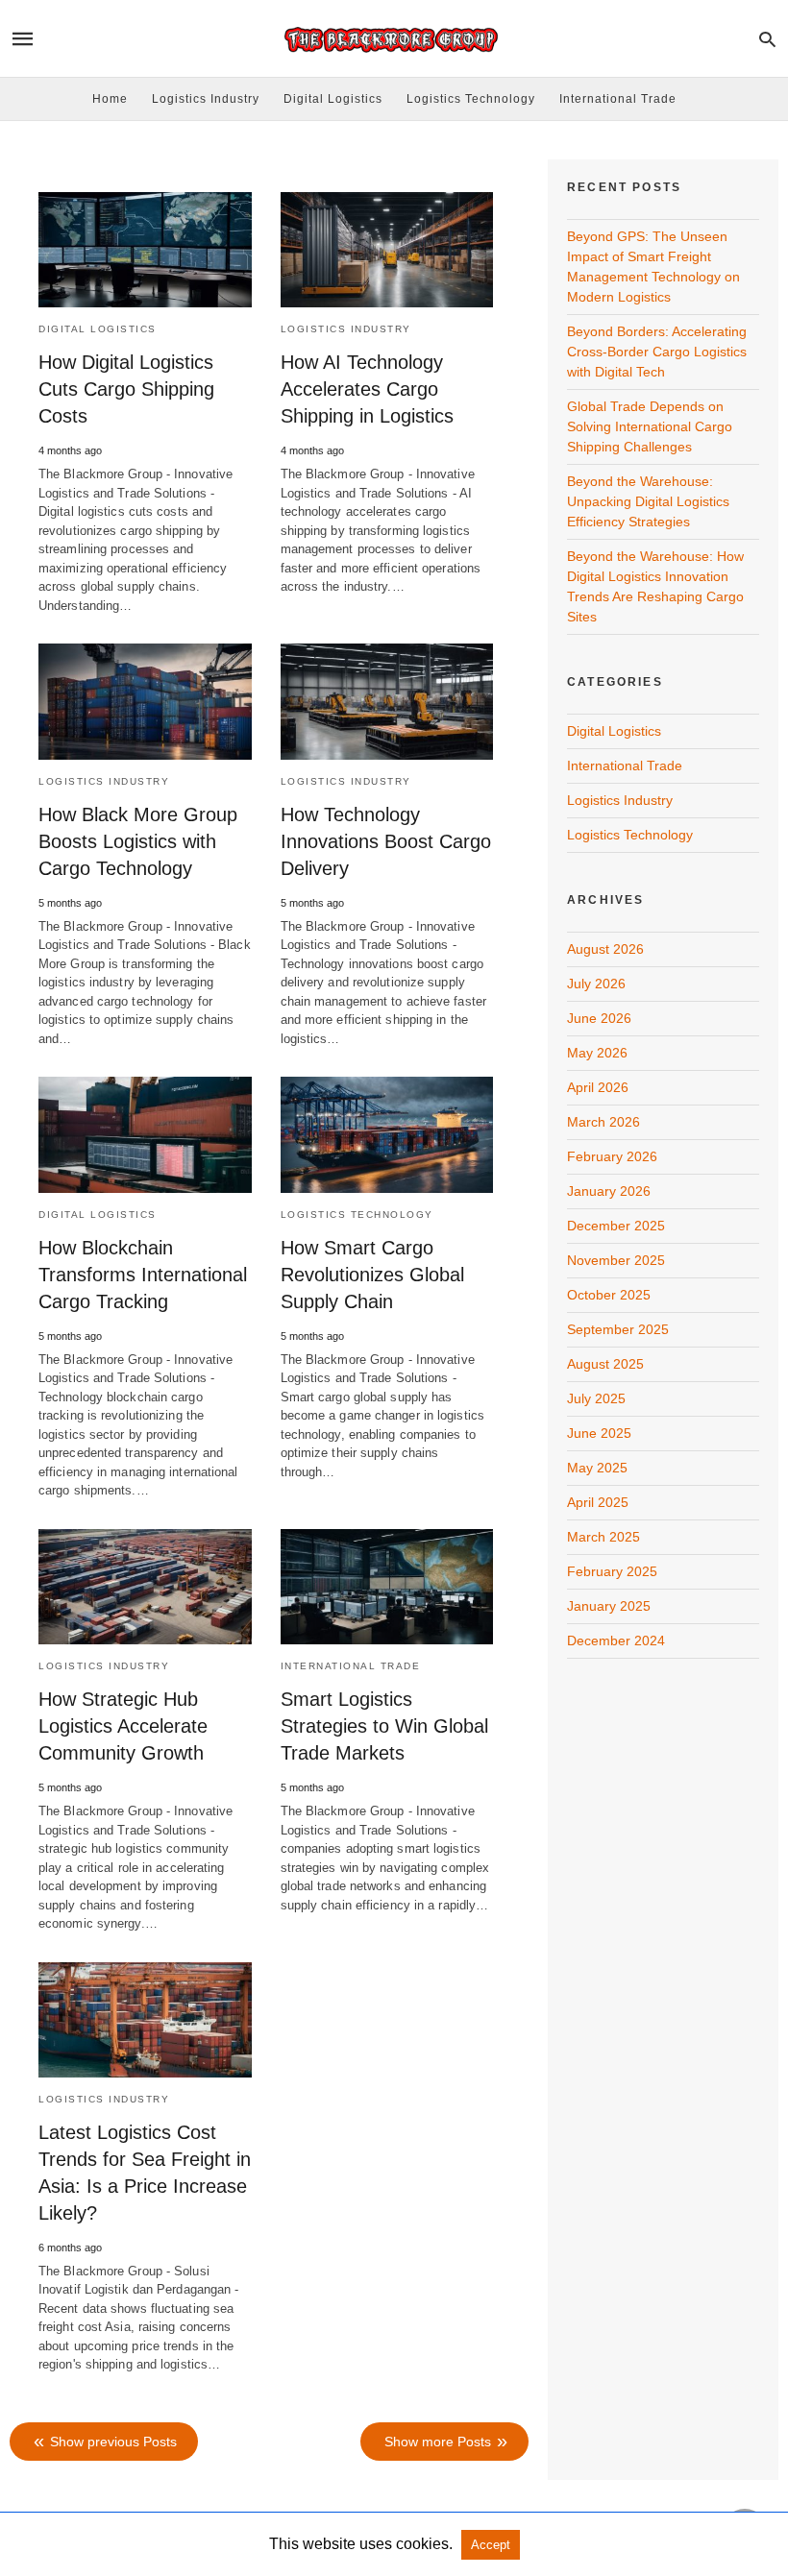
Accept (491, 2545)
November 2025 (616, 1260)
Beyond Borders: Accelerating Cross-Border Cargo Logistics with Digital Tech (657, 352)
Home (110, 99)
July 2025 (596, 1398)
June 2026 (599, 1018)
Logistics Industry (206, 99)
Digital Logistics (333, 99)
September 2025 (618, 1329)
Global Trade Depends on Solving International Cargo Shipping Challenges (650, 426)
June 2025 (599, 1433)
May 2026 (597, 1053)
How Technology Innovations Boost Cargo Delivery (386, 841)
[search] (767, 39)
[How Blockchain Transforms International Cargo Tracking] (145, 1134)
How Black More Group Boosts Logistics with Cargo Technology (138, 841)
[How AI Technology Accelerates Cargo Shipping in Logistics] (387, 250)
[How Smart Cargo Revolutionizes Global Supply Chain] (387, 1134)
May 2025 (597, 1468)
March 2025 (603, 1537)
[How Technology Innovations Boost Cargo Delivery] (387, 701)
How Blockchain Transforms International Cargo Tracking (143, 1275)
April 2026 (598, 1087)
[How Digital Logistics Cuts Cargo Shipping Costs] (145, 250)
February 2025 (612, 1571)
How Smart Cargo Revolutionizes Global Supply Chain (372, 1275)
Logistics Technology (471, 99)
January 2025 (609, 1606)
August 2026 (605, 949)
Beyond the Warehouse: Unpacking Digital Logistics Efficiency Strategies (648, 501)
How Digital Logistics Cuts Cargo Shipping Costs (126, 389)
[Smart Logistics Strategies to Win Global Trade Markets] (387, 1587)
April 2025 (598, 1502)
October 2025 (609, 1295)
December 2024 (616, 1640)
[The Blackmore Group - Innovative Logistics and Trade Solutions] (393, 39)
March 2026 (603, 1122)
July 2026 (596, 984)
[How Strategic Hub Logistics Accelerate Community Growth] (145, 1587)
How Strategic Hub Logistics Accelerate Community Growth (123, 1726)
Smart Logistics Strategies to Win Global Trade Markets (384, 1726)
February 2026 (612, 1156)
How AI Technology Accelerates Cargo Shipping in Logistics (367, 389)
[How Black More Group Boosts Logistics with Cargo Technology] (145, 701)
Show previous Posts (113, 2442)
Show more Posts (438, 2442)
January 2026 (609, 1191)
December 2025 (616, 1226)
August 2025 (605, 1364)
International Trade (618, 99)
